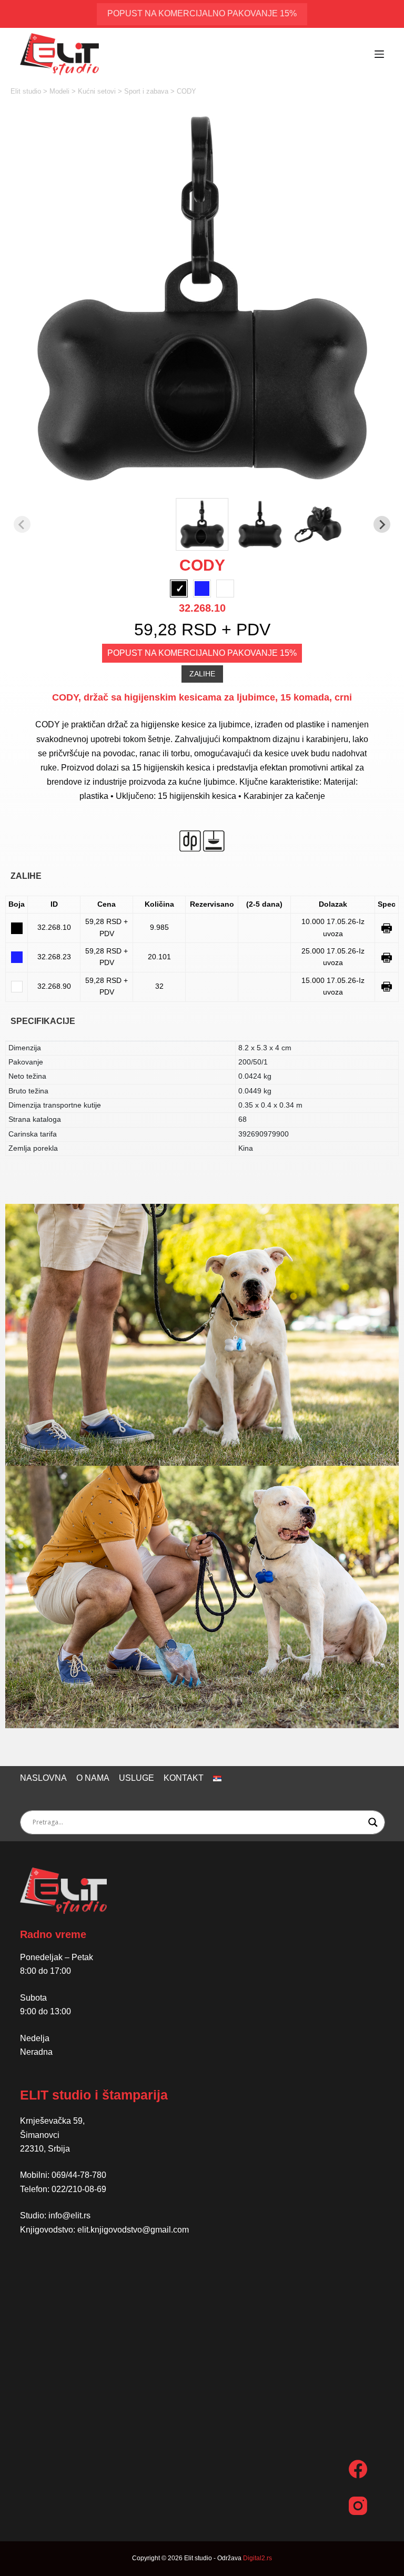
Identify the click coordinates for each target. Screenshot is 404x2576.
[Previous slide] (22, 524)
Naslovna (43, 1778)
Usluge (137, 1778)
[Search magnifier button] (373, 1822)
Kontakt (184, 1778)
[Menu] (379, 54)
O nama (93, 1778)
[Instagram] (358, 2506)
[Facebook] (358, 2469)
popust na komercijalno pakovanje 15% (202, 13)
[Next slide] (382, 524)
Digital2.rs (257, 2558)
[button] (202, 524)
